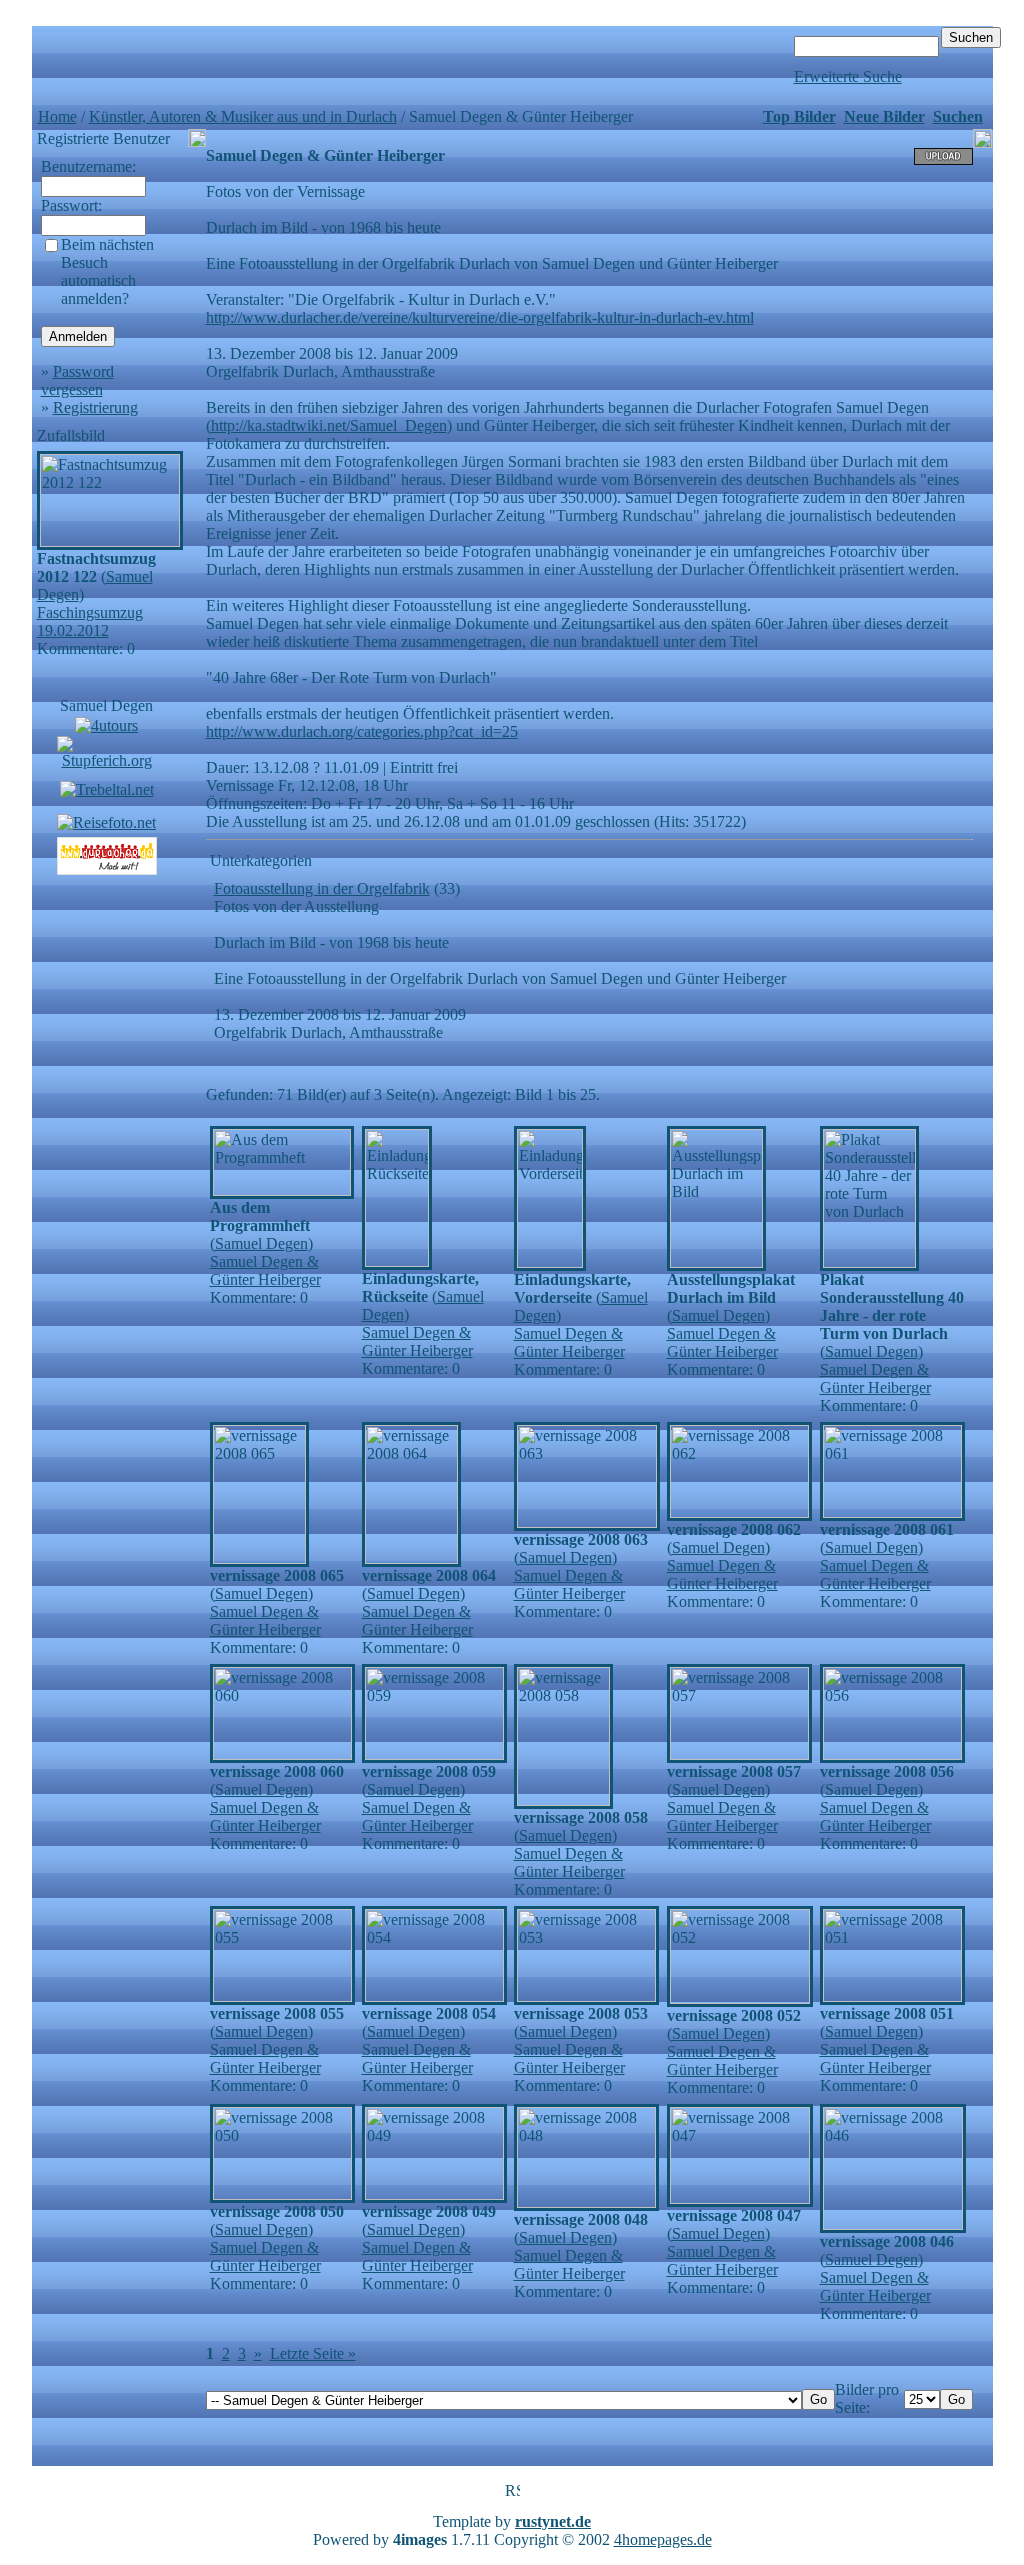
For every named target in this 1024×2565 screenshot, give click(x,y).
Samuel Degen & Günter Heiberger (265, 1270)
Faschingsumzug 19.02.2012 (90, 621)
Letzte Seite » (313, 2353)
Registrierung (95, 407)
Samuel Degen (106, 705)
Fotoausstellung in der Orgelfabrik (322, 888)
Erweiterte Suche (848, 76)
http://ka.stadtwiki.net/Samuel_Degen (329, 425)
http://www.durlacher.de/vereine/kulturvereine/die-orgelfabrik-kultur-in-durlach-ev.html (480, 317)
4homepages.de (663, 2539)
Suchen (958, 116)
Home (57, 116)
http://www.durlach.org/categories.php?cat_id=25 (362, 731)
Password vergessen (77, 380)
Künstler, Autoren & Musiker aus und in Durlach (243, 116)
